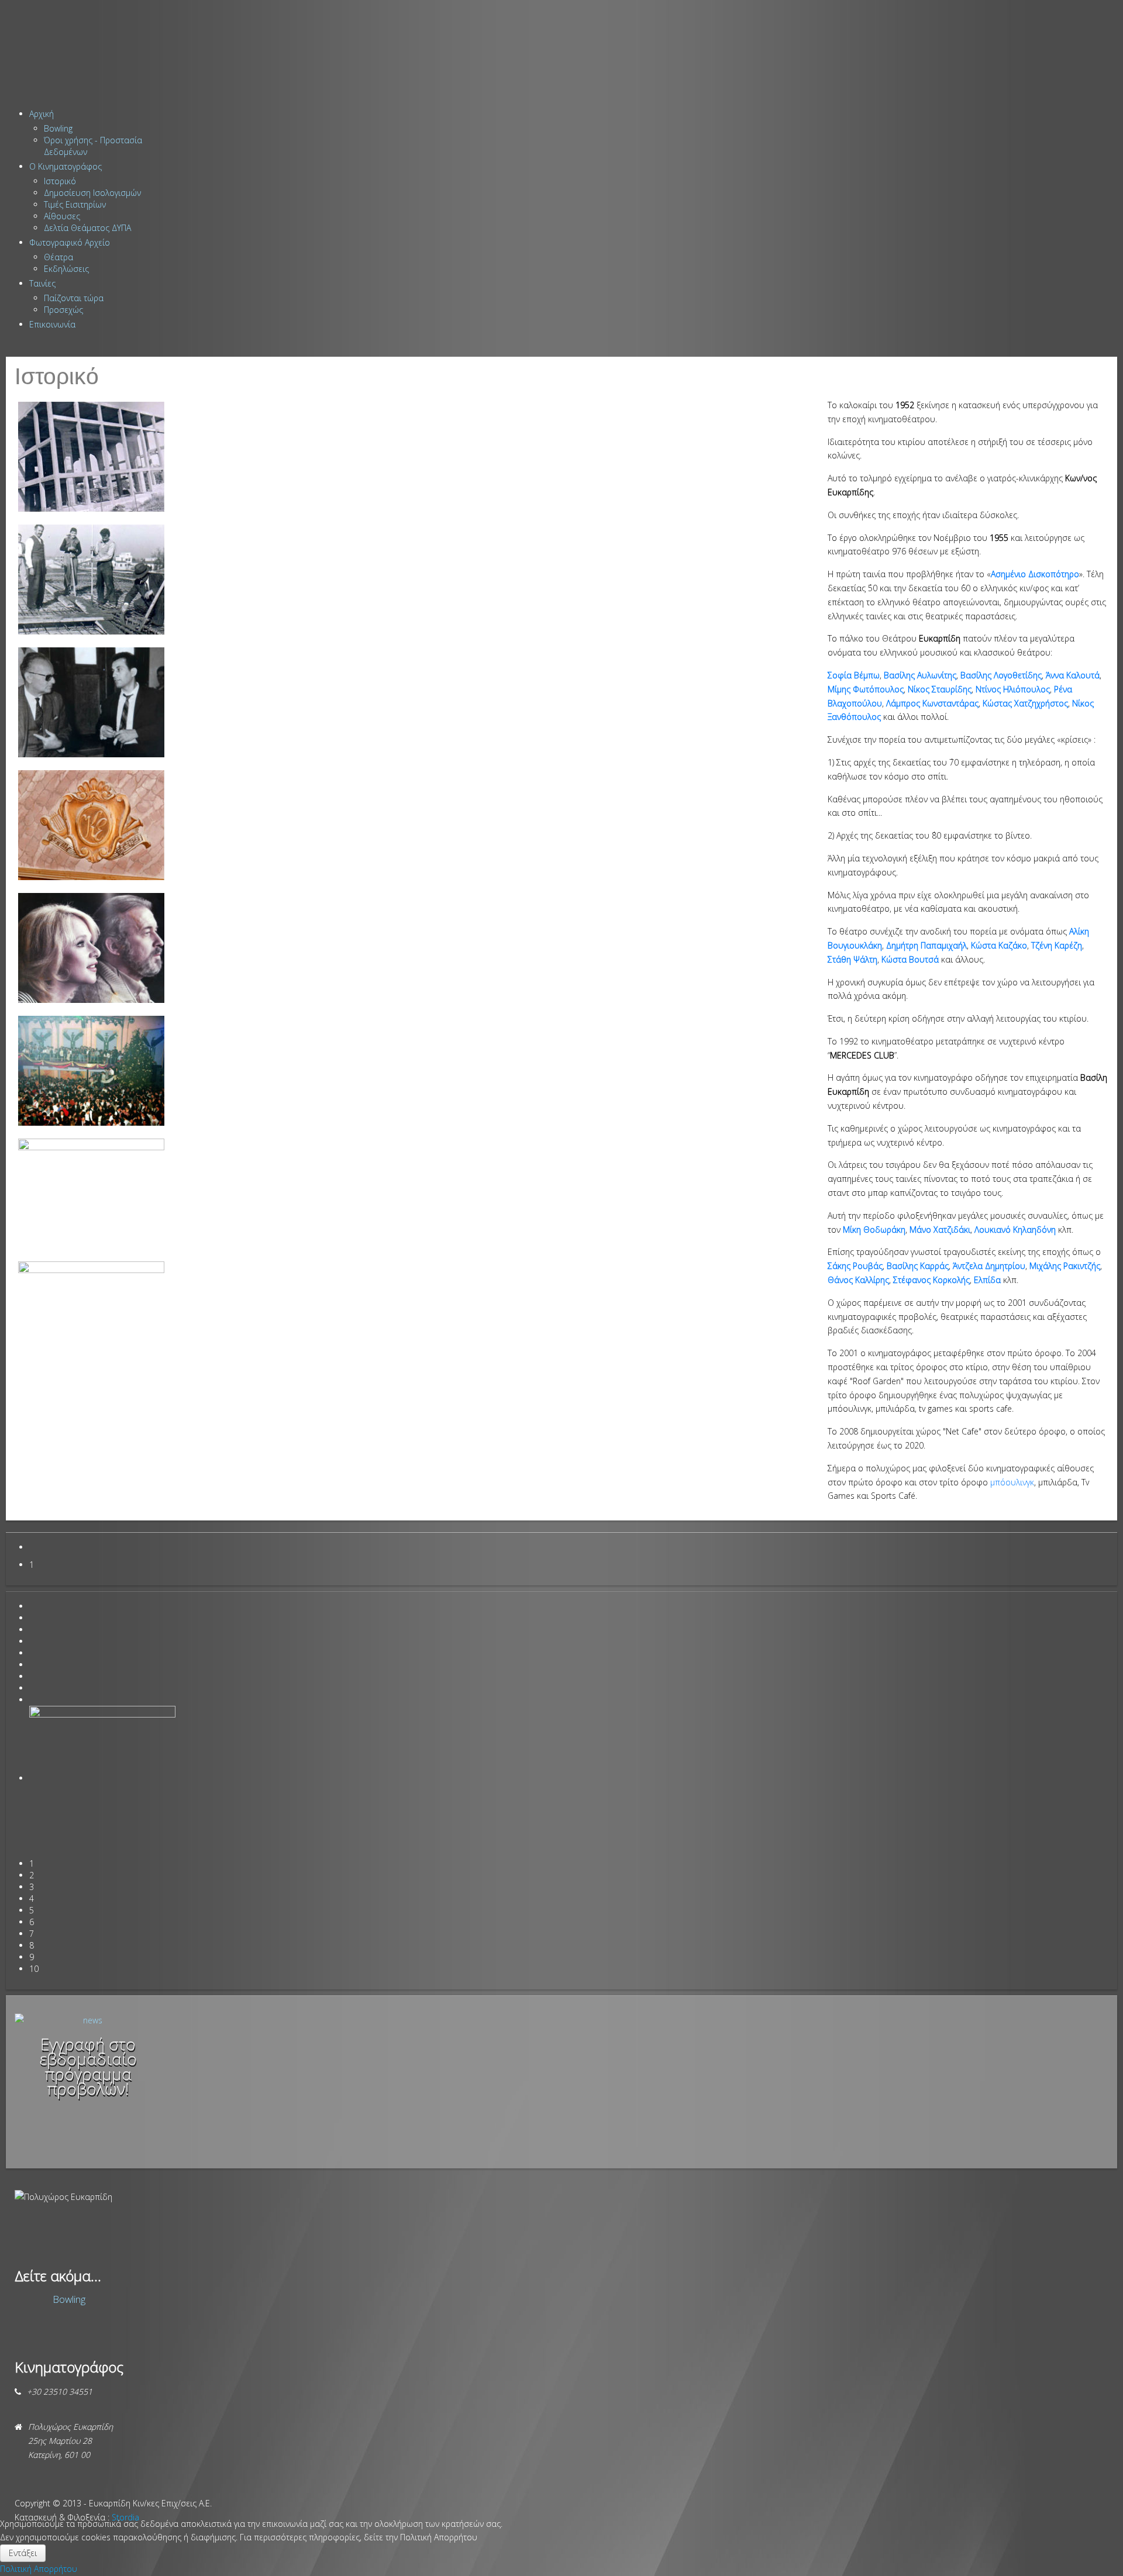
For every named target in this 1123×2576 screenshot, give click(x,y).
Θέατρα (58, 257)
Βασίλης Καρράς (918, 1266)
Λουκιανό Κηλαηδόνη (1015, 1230)
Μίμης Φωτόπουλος (866, 689)
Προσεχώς (63, 310)
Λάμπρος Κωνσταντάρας (932, 703)
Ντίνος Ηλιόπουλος (1013, 689)
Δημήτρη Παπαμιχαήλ (926, 945)
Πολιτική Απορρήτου (39, 2569)
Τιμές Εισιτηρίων (75, 204)
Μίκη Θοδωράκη (874, 1230)
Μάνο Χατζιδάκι (940, 1230)
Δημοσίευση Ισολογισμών (92, 193)
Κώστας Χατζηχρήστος (1025, 703)
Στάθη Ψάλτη (852, 959)
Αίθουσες (62, 216)
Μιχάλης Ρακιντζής (1065, 1266)
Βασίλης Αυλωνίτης (920, 675)
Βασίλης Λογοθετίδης (1001, 675)
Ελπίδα (987, 1280)
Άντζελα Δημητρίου (989, 1266)
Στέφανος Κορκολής (931, 1280)
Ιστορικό (60, 181)
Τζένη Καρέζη (1057, 945)
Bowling (58, 128)
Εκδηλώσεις (66, 269)
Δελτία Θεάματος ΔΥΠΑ (87, 228)
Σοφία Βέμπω (854, 675)
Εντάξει (23, 2553)
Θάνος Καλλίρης (858, 1280)
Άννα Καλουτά (1073, 675)
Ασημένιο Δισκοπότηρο (1035, 574)
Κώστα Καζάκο (999, 945)
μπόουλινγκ (1012, 1482)
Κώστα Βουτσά (910, 959)
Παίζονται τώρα (74, 298)
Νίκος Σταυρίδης (940, 689)
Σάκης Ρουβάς (855, 1266)
